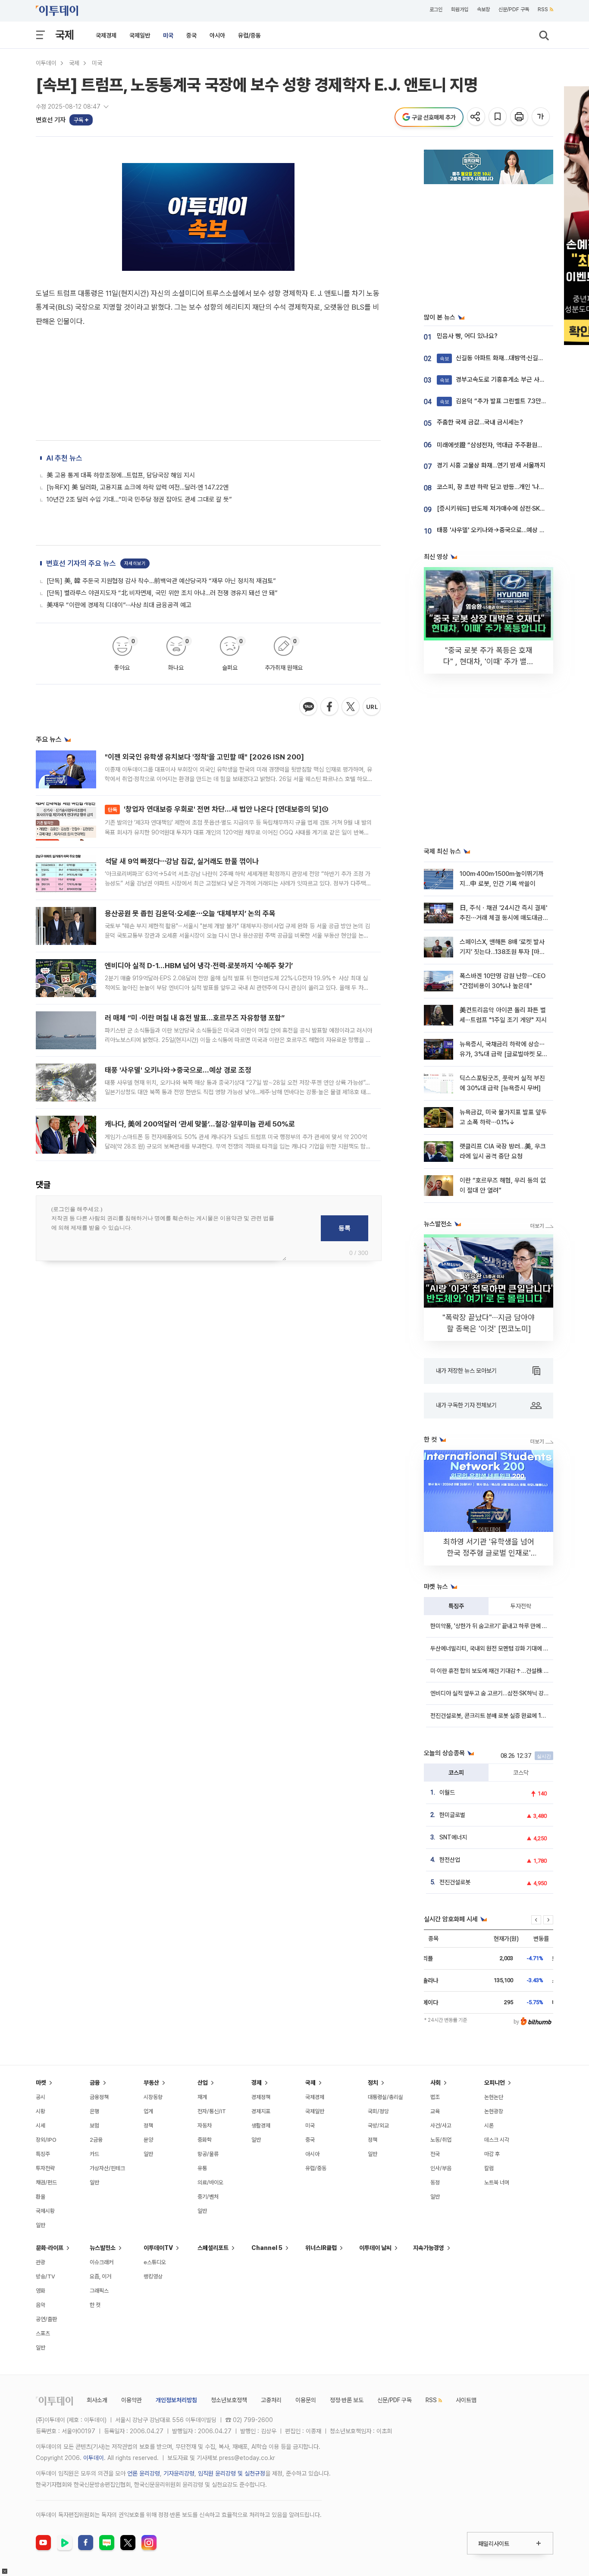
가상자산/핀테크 (107, 2168)
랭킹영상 (153, 2276)
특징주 (456, 1606)
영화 (41, 2291)
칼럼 (489, 2168)
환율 (41, 2197)
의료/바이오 (210, 2182)
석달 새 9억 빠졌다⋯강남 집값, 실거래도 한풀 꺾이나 (182, 861)
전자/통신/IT (212, 2111)
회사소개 (97, 2400)
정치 (373, 2083)
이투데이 (46, 63)
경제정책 (261, 2097)
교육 (435, 2111)
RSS (543, 9)
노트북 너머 (497, 2182)
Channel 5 (267, 2248)
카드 (94, 2154)
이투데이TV (158, 2248)
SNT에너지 (453, 1837)
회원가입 (460, 9)
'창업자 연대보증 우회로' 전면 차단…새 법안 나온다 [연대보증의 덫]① (218, 809)
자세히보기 (135, 563)
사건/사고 (441, 2126)
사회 (435, 2083)
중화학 (205, 2140)
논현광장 (494, 2111)
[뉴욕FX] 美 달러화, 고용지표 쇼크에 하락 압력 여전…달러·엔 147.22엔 (138, 487)
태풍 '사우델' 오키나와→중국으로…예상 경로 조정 (178, 1070)
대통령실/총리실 (385, 2097)
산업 (203, 2083)
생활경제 (261, 2126)
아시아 (217, 35)
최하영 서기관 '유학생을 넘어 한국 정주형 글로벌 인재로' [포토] (489, 1553)
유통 (202, 2168)
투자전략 (521, 1606)
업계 (148, 2111)
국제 (65, 35)
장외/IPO (46, 2140)
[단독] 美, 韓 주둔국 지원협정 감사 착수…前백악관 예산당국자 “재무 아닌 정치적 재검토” (161, 581)
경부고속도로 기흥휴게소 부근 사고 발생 (499, 380)
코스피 (456, 1773)
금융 (95, 2083)
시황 (41, 2111)
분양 (148, 2140)
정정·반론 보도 (347, 2400)
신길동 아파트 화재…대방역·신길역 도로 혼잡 (505, 358)
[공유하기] (477, 117)
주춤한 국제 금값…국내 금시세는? (480, 422)
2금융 (96, 2140)
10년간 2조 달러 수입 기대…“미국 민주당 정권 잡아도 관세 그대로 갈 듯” (139, 499)
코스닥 (521, 1773)
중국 (191, 35)
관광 (41, 2262)
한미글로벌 (452, 1815)
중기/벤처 (208, 2197)
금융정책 (99, 2097)
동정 (435, 2182)
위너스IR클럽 (321, 2248)
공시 (41, 2097)
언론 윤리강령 (144, 2473)
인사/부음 (441, 2168)
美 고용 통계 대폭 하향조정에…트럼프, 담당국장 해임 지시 (121, 475)
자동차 (205, 2126)
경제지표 (261, 2111)
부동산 (151, 2083)
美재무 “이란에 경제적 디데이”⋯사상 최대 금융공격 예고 (119, 605)
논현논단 (494, 2097)
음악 (41, 2305)
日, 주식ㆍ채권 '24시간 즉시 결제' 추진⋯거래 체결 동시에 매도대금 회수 (503, 918)
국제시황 (45, 2211)
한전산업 (450, 1860)
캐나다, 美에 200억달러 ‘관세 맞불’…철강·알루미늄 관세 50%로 (200, 1124)
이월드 (447, 1792)
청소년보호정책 (229, 2400)
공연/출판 (46, 2319)
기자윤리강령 (179, 2473)
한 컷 (95, 2305)
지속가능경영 (429, 2248)
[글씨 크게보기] (541, 117)
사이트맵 (466, 2400)
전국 (435, 2154)
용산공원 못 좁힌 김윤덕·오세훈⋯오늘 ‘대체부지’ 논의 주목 (190, 913)
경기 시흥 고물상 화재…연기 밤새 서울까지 (491, 465)
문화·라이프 (50, 2248)
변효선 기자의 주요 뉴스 (81, 563)
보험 (94, 2126)
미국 (168, 35)
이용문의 (306, 2400)
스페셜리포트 (213, 2248)
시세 (41, 2126)
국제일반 (140, 35)
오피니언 (495, 2083)
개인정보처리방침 (176, 2400)
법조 (435, 2097)
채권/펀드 (46, 2182)
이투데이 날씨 (375, 2248)
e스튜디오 (155, 2262)
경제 (257, 2083)
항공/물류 (208, 2154)
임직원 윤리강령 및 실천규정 (232, 2473)
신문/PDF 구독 (514, 9)
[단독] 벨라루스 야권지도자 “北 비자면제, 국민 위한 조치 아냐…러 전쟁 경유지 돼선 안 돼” (162, 593)
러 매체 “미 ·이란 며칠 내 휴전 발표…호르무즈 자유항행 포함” (195, 1018)
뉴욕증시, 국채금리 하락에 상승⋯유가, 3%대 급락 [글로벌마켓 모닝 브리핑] (504, 1054)
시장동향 (153, 2097)
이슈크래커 (102, 2262)
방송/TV (45, 2276)
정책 (148, 2126)
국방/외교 (378, 2126)
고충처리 (271, 2400)
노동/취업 (441, 2140)
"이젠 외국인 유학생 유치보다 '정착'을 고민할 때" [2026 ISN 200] (204, 757)
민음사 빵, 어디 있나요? (467, 336)
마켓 (41, 2083)
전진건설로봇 (455, 1882)
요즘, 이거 (100, 2276)
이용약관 (132, 2400)
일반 (41, 2225)
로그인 (436, 9)
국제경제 (106, 35)
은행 (94, 2111)
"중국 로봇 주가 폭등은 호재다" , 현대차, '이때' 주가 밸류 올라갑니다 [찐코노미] (489, 661)
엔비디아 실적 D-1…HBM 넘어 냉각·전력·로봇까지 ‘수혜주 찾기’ (199, 966)
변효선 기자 (51, 120)
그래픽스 (99, 2291)
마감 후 (492, 2154)
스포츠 (43, 2333)
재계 (202, 2097)
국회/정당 (378, 2111)
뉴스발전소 (103, 2248)
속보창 (483, 9)
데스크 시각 (497, 2140)
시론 (489, 2126)
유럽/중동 (249, 35)
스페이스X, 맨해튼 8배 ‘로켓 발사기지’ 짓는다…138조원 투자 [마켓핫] (502, 952)
